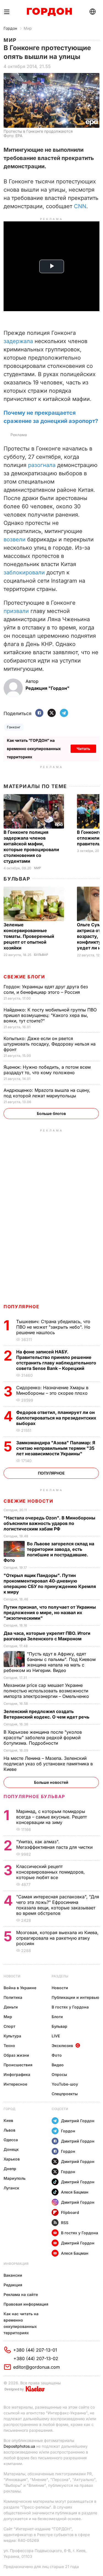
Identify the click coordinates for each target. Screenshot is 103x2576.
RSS (65, 2223)
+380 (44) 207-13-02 (36, 2358)
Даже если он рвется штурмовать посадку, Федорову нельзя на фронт (50, 1044)
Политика (13, 1997)
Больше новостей (51, 1782)
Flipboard (70, 2212)
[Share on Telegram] (64, 713)
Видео (58, 2065)
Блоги (57, 2017)
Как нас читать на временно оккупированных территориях (21, 2323)
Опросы (59, 2074)
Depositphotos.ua (19, 2446)
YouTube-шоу (65, 2084)
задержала (18, 341)
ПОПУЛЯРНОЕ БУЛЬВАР (34, 1796)
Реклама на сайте (21, 2294)
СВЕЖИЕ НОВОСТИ (28, 1501)
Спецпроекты (65, 2094)
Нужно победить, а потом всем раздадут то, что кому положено (47, 1070)
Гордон (10, 28)
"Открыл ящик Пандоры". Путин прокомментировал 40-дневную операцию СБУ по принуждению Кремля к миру (50, 1584)
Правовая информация (26, 2304)
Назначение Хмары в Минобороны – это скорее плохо (53, 1390)
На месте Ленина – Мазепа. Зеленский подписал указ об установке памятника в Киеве (48, 1764)
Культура (12, 2036)
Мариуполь (15, 2178)
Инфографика (17, 2074)
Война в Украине (20, 1988)
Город (9, 2109)
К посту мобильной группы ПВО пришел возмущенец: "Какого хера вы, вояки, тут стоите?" (50, 1015)
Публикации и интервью (75, 1997)
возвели (15, 539)
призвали (16, 611)
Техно (9, 2046)
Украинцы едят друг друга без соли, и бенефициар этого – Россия (46, 989)
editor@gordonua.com (37, 2367)
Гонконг (14, 727)
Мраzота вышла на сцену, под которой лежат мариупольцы (47, 1093)
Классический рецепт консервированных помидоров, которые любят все (51, 1872)
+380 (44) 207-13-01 (35, 2350)
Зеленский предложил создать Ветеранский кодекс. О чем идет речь (47, 1714)
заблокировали (24, 572)
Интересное (15, 2084)
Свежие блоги (24, 977)
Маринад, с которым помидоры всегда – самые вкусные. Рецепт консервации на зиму (51, 1817)
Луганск (11, 2188)
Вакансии (13, 2275)
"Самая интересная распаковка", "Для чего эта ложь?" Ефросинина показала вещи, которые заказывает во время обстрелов (58, 1905)
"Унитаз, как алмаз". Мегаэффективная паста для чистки (55, 1844)
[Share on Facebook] (39, 713)
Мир (28, 28)
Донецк (11, 2149)
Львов (9, 2130)
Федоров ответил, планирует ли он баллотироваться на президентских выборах (56, 1418)
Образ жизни (16, 2055)
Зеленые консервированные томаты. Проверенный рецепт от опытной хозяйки (29, 936)
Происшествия (18, 2065)
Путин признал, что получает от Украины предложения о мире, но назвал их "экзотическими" (50, 1613)
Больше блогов (51, 1113)
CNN (80, 206)
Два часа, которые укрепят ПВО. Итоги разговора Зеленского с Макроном (47, 1636)
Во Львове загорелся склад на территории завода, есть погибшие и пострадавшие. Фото (49, 1552)
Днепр (10, 2169)
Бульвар (17, 879)
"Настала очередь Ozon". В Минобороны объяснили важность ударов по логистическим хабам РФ (49, 1523)
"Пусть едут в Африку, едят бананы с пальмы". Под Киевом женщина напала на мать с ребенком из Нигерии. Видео (50, 1662)
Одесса (11, 2140)
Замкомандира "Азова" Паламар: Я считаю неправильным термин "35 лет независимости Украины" (56, 1448)
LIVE (56, 2036)
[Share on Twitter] (52, 713)
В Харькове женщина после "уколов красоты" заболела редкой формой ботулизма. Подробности (43, 1738)
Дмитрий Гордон (78, 2121)
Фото (57, 2055)
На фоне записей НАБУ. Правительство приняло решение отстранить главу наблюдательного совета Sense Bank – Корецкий (56, 1360)
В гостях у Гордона (70, 2007)
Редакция (13, 2285)
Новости (12, 1976)
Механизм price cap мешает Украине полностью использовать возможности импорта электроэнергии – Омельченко (47, 1691)
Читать (83, 749)
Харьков (12, 2159)
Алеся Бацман (75, 2192)
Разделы (60, 1976)
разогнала (42, 465)
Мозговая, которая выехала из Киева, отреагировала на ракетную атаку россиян (57, 1938)
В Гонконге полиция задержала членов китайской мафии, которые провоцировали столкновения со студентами (31, 847)
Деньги (11, 2007)
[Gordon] (49, 12)
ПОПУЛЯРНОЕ (21, 1307)
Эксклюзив (62, 2046)
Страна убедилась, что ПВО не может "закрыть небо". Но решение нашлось (53, 1327)
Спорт (9, 2026)
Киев (8, 2120)
